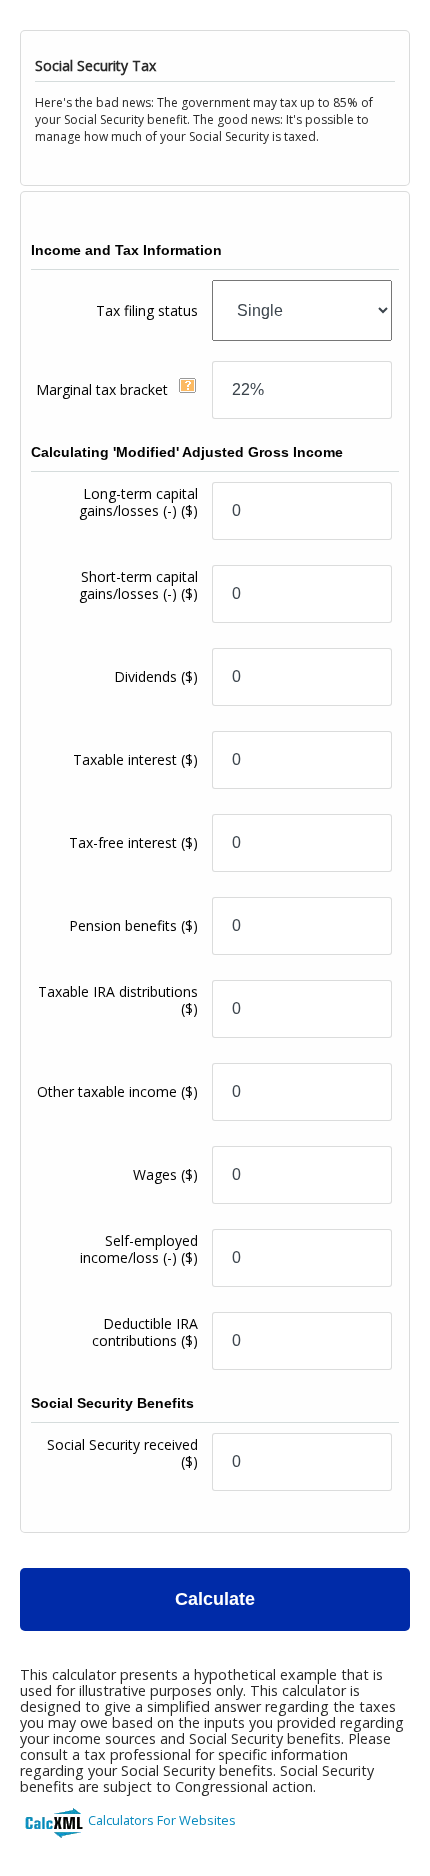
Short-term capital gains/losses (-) (138, 585)
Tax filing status (147, 310)
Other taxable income (117, 1091)
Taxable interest (135, 759)
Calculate (215, 1599)
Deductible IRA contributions (145, 1332)
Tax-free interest (133, 842)
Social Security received (122, 1453)
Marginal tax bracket (104, 389)
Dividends (156, 676)
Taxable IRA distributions (118, 1000)
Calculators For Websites (162, 1820)
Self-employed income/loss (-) (139, 1249)
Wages (165, 1174)
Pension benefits (133, 925)
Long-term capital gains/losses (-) (138, 502)
